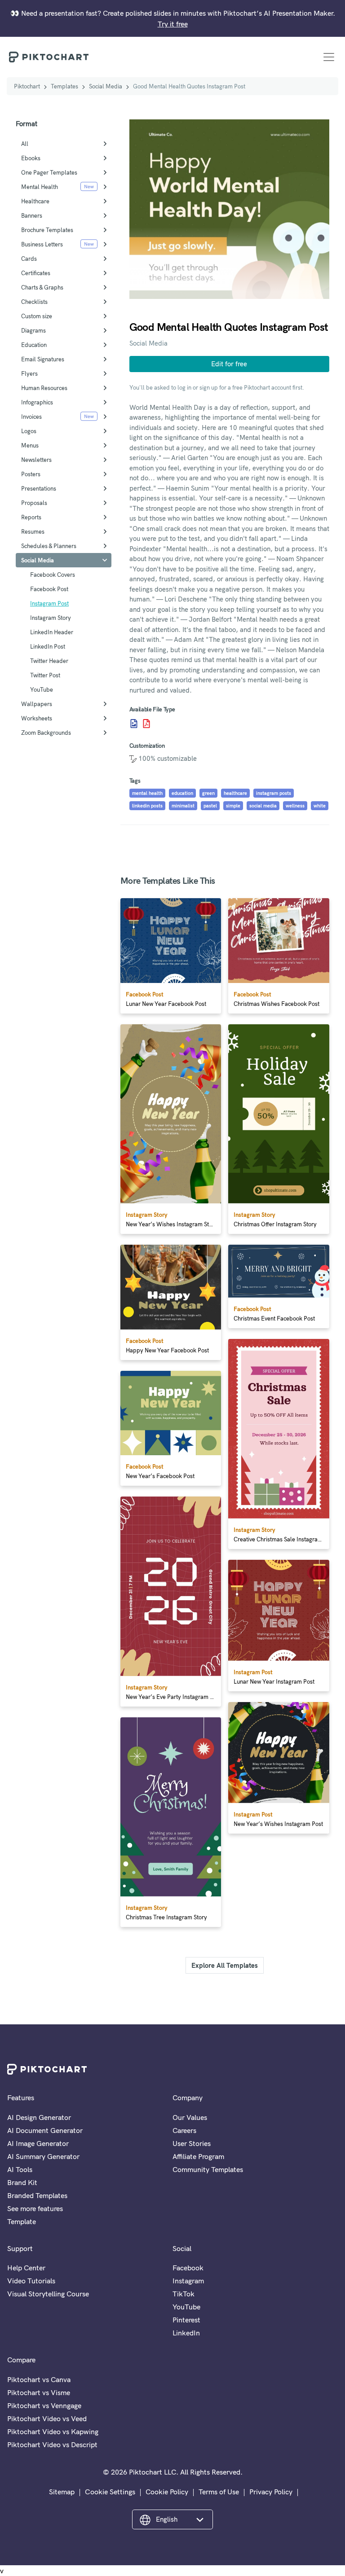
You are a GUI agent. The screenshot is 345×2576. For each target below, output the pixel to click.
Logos (29, 431)
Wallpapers (37, 704)
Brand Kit (22, 2182)
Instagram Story (51, 618)
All (25, 144)
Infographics (37, 402)
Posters (31, 474)
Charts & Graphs (42, 287)
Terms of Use (219, 2492)
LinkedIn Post (48, 646)
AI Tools (20, 2169)
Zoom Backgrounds (46, 733)
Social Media (106, 86)
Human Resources (44, 388)
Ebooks (31, 158)
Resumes (33, 531)
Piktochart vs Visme (39, 2392)
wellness (295, 806)
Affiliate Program (198, 2156)
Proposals (34, 503)
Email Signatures (43, 359)
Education (34, 345)
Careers (184, 2130)
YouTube (42, 689)
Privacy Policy (271, 2492)
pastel (210, 806)
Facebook (188, 2268)
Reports (31, 517)
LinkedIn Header (52, 632)
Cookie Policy (167, 2492)
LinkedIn (186, 2333)
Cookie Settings (110, 2492)
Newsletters (36, 460)
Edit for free (229, 364)
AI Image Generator (38, 2143)
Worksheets (37, 718)
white (320, 806)
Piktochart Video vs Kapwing (53, 2431)
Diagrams (33, 330)
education (182, 793)
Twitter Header (49, 661)
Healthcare (35, 201)
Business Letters (42, 244)
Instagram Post (49, 603)
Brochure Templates (47, 230)
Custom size (37, 316)
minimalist (183, 806)
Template (22, 2221)
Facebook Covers (53, 575)
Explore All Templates (225, 1965)
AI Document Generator (45, 2130)
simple (233, 806)
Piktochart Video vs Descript (52, 2444)
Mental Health (40, 187)
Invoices (31, 417)
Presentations (39, 488)
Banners (32, 215)
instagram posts (274, 793)
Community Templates (208, 2169)
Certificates (36, 273)
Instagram (188, 2281)
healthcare (235, 793)
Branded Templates (37, 2195)
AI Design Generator (39, 2117)
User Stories (192, 2143)
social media (263, 806)
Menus (30, 445)
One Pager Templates (49, 172)
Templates (64, 86)
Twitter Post (45, 675)
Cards (29, 259)
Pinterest (186, 2320)
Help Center (26, 2268)
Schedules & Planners (49, 546)
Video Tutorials (31, 2281)
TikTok (184, 2294)
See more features (35, 2208)
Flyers (29, 373)
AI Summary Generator (43, 2156)
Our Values (190, 2117)
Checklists (34, 302)
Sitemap (62, 2492)
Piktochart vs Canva (39, 2379)
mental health (147, 793)
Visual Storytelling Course (48, 2294)
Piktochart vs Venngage (44, 2405)
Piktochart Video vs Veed (47, 2418)
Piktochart (27, 86)
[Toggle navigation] (329, 57)
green (208, 793)
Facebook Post (49, 589)
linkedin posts (147, 806)
